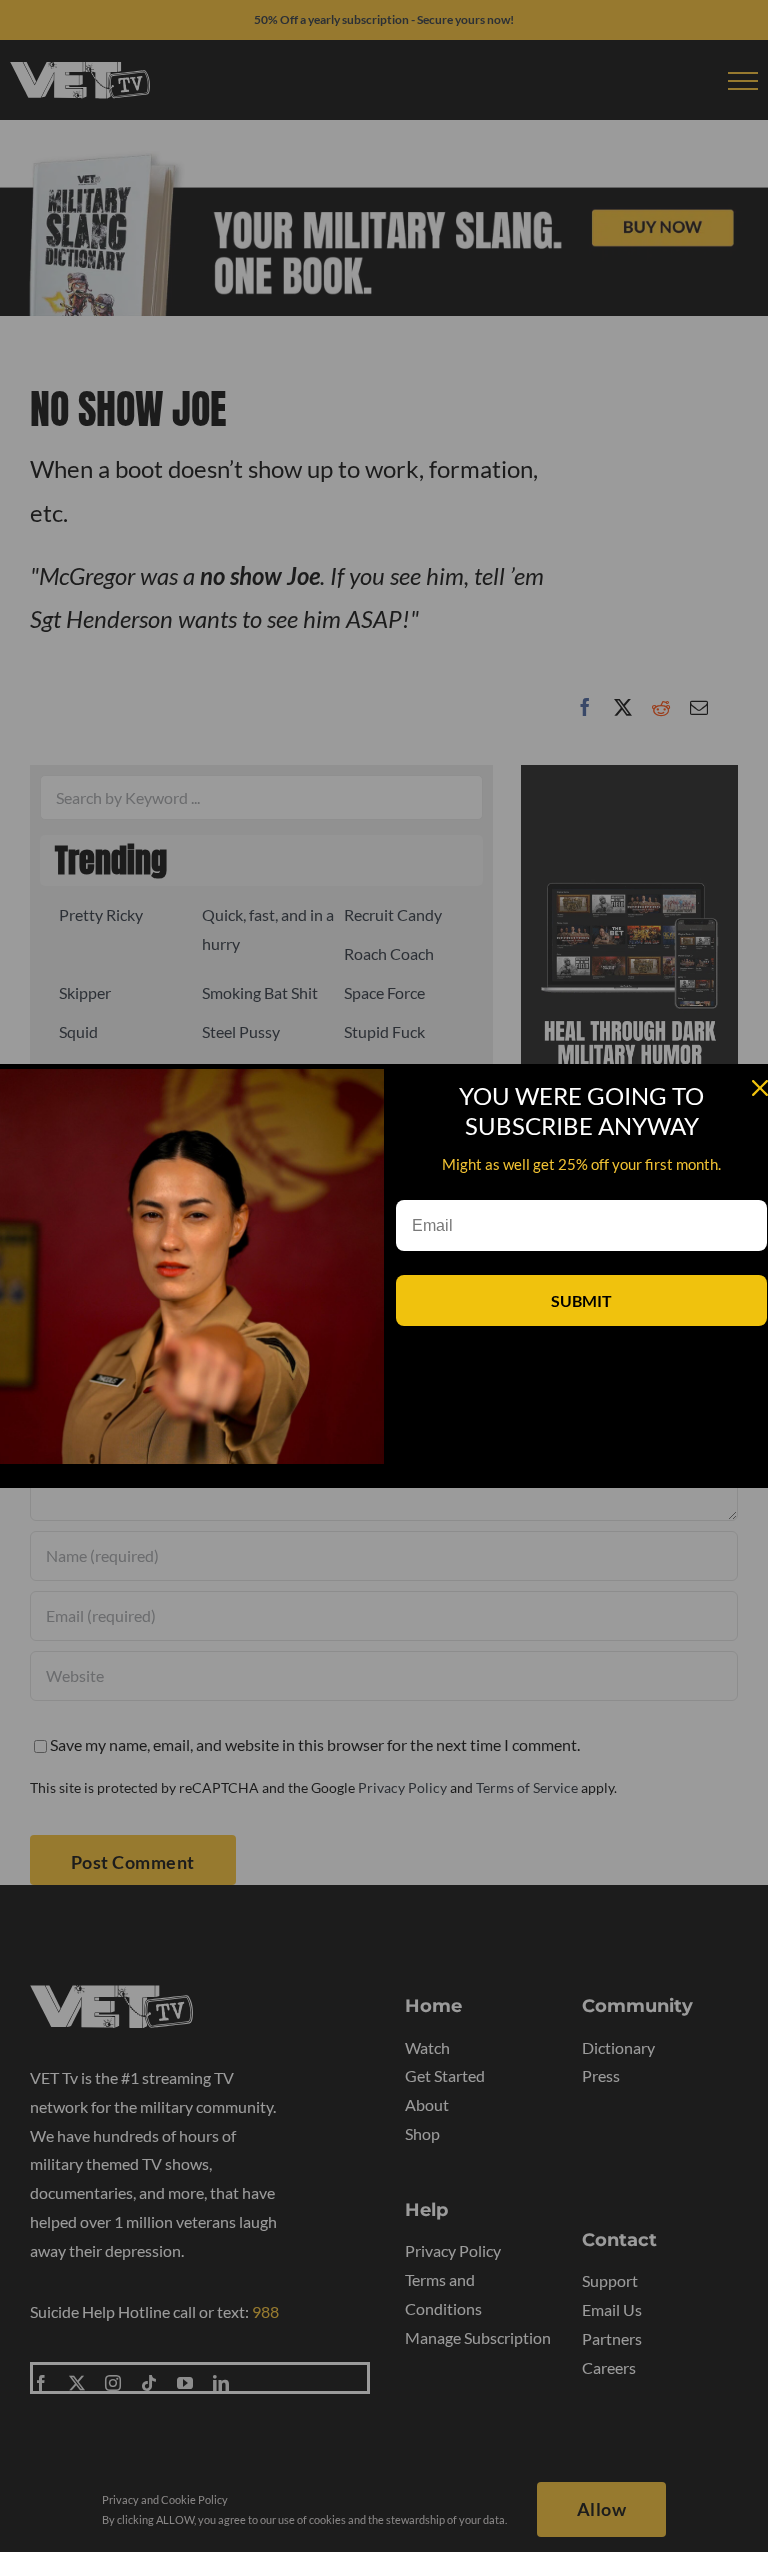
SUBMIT (581, 1300)
